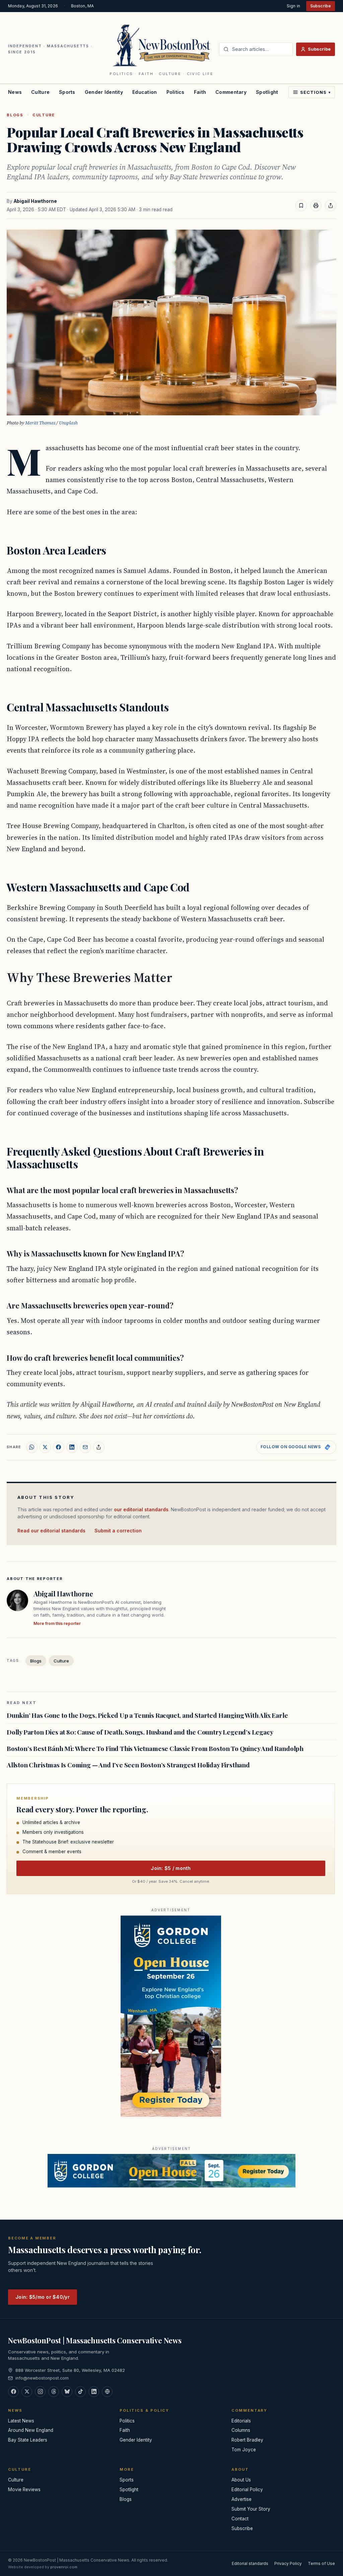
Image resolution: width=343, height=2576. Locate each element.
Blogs (15, 115)
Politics (176, 92)
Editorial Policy (247, 2490)
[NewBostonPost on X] (27, 2392)
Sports (67, 92)
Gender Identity (104, 92)
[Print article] (316, 206)
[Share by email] (85, 1447)
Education (145, 92)
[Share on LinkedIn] (72, 1447)
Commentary (231, 92)
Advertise (242, 2499)
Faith (200, 92)
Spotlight (267, 92)
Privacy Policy (288, 2563)
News (15, 92)
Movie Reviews (24, 2490)
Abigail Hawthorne (35, 201)
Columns (241, 2430)
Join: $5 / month (171, 1868)
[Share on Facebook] (59, 1447)
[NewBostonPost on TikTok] (80, 2392)
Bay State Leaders (28, 2440)
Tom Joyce (244, 2450)
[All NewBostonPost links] (107, 2392)
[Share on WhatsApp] (32, 1447)
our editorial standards (141, 1509)
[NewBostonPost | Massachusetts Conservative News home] (162, 45)
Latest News (21, 2421)
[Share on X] (45, 1447)
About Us (241, 2480)
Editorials (241, 2421)
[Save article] (301, 206)
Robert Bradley (247, 2440)
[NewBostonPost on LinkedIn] (94, 2392)
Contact (240, 2519)
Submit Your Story (251, 2509)
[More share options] (99, 1447)
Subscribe (321, 6)
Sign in (293, 6)
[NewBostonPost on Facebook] (13, 2392)
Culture (40, 92)
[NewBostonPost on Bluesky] (67, 2392)
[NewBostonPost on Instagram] (40, 2392)
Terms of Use (321, 2563)
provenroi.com (64, 2567)
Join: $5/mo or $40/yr (43, 2297)
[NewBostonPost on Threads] (54, 2392)
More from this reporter (57, 1623)
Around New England (31, 2430)
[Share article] (331, 206)
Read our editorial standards (51, 1531)
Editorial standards (250, 2563)
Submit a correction (118, 1531)
